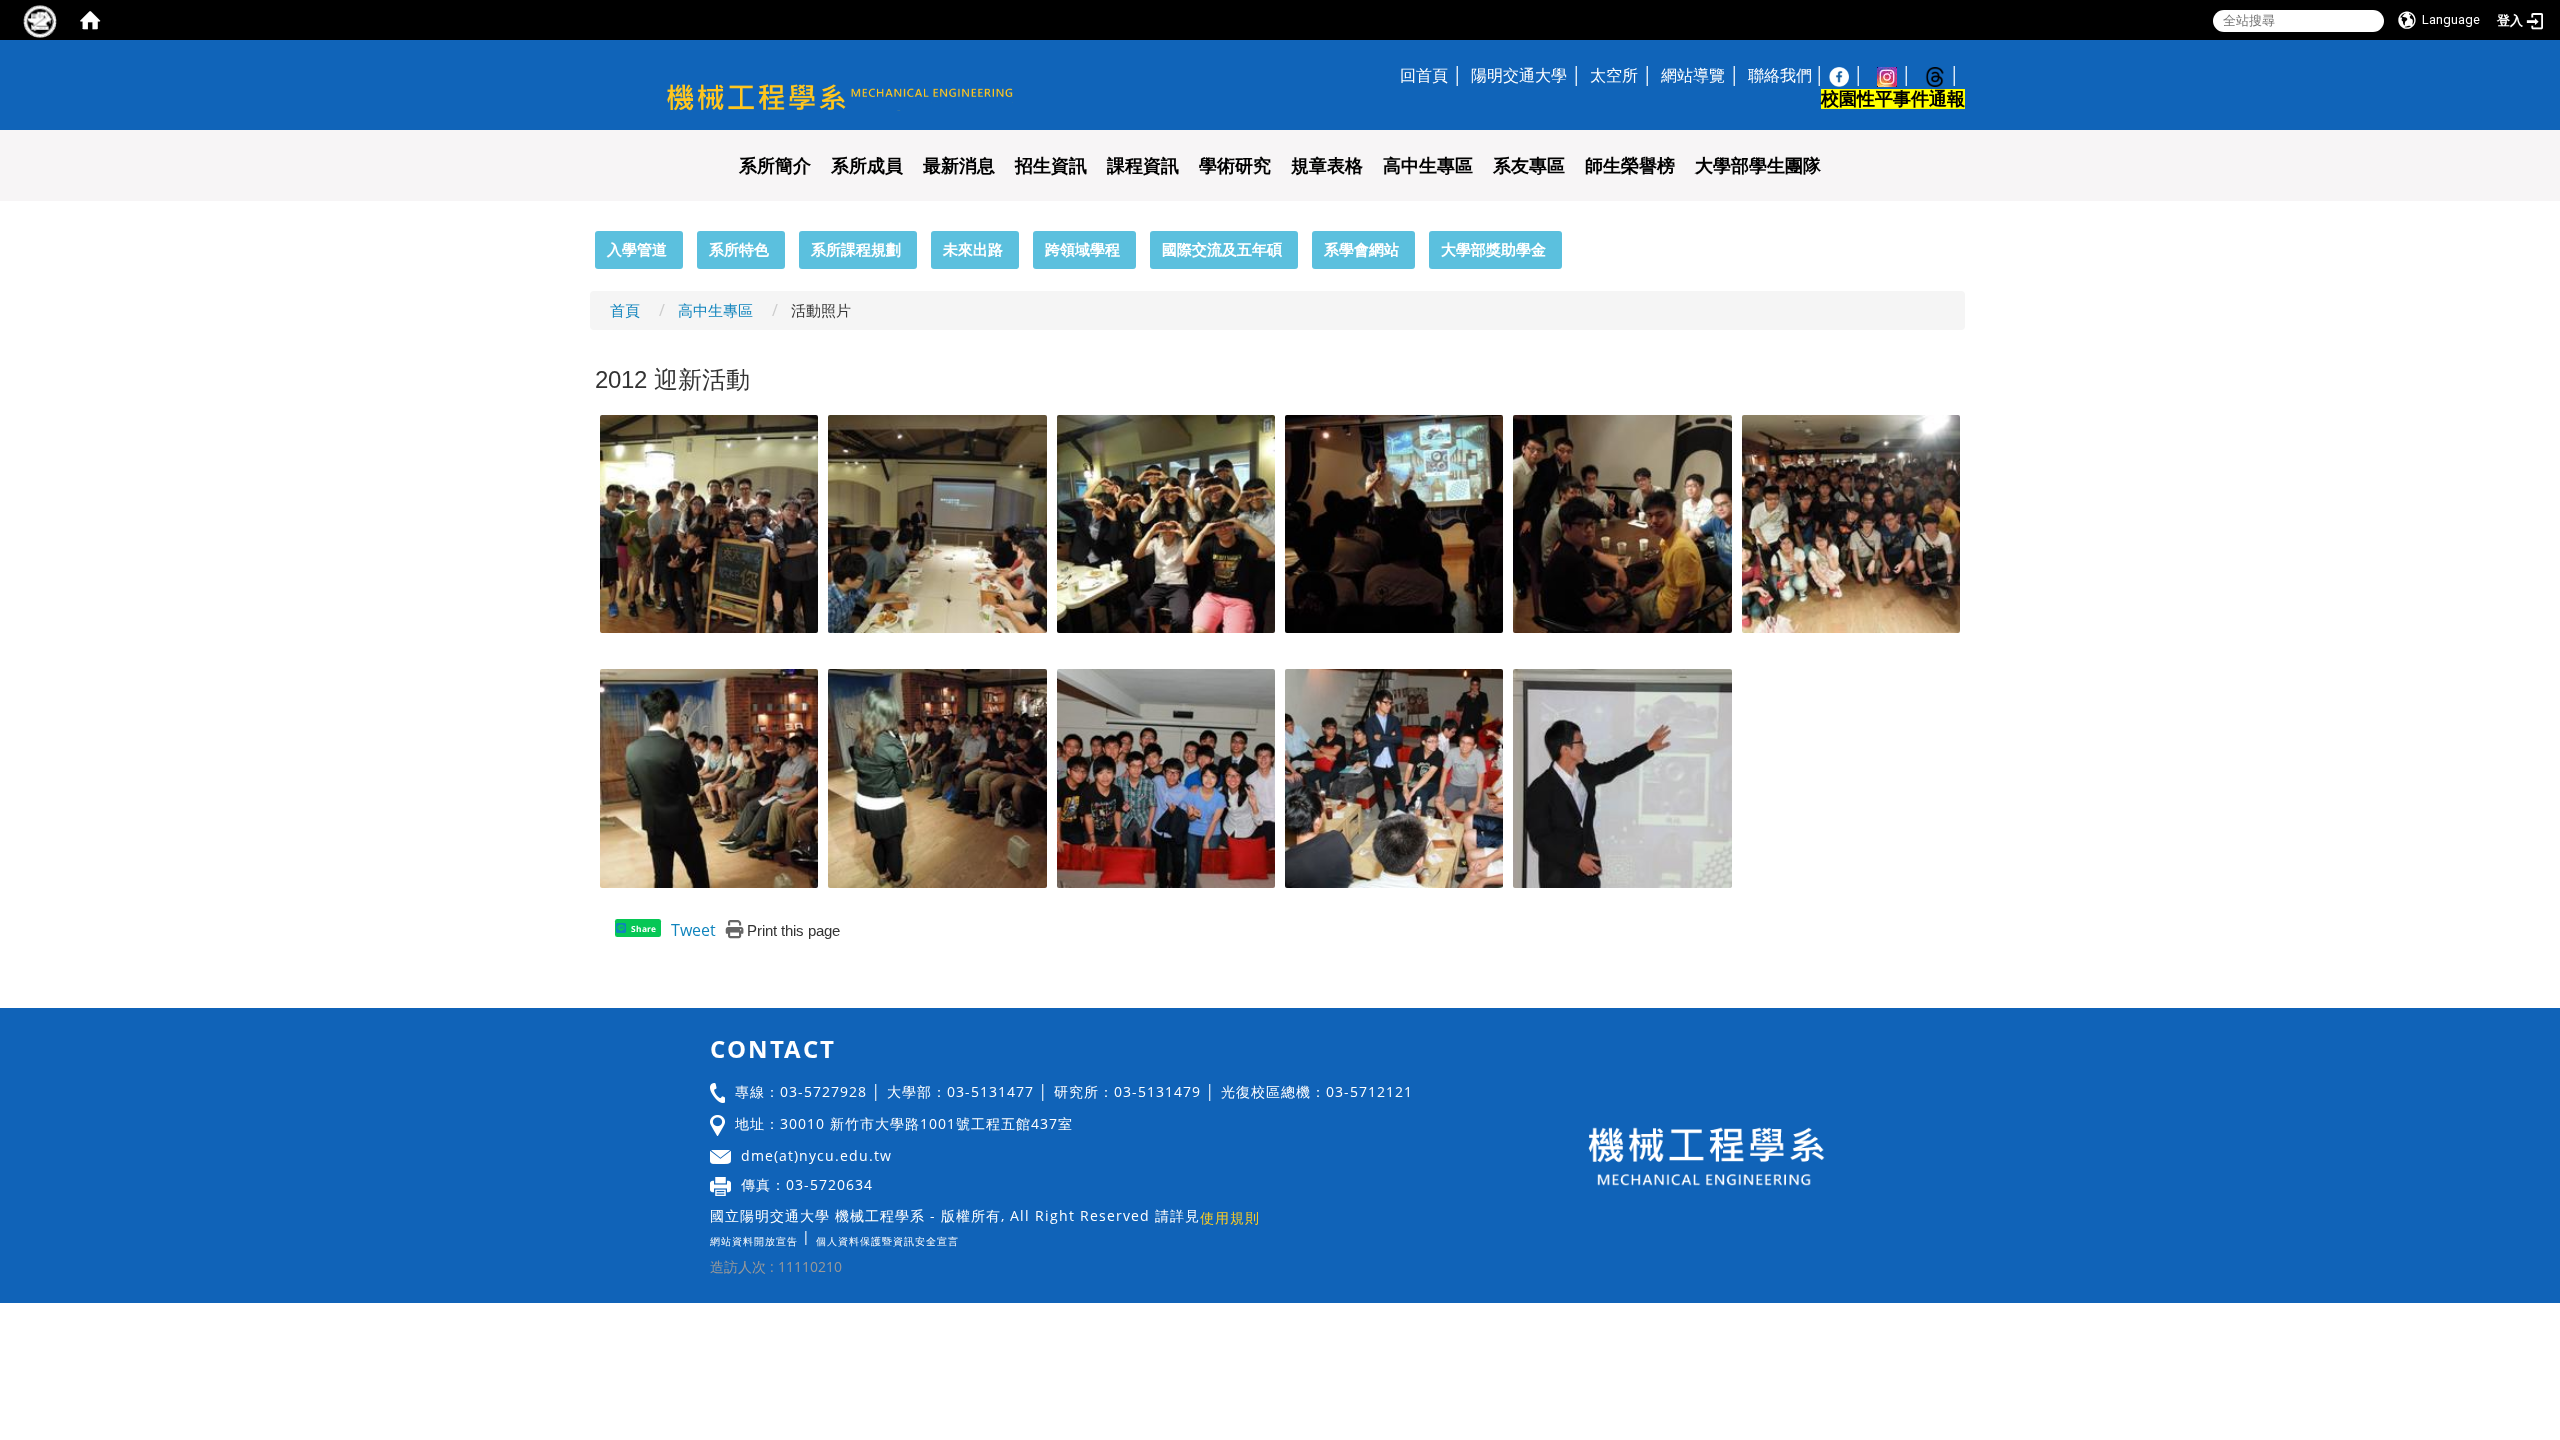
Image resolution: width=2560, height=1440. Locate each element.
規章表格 (1327, 166)
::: (586, 242)
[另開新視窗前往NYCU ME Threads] (1945, 75)
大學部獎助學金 (1493, 249)
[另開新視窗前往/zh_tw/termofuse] (964, 1236)
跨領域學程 (1082, 249)
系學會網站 (1361, 249)
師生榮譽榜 (1630, 166)
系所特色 (739, 249)
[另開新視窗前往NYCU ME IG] (1897, 75)
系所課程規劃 (856, 249)
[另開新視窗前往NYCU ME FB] (1849, 75)
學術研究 (1235, 166)
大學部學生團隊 (1758, 166)
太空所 (1614, 75)
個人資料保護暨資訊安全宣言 (887, 1241)
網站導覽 (1693, 75)
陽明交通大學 (1519, 75)
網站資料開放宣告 (754, 1241)
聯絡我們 (1780, 75)
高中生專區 (1428, 166)
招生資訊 (1051, 166)
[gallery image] (709, 522)
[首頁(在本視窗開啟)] (90, 20)
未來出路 (973, 249)
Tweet (693, 930)
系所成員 (867, 166)
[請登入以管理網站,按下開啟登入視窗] (40, 20)
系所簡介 (775, 166)
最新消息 (959, 166)
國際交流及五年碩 (1222, 249)
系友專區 (1529, 166)
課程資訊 (1143, 166)
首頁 (625, 310)
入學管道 (637, 249)
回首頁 (1424, 75)
